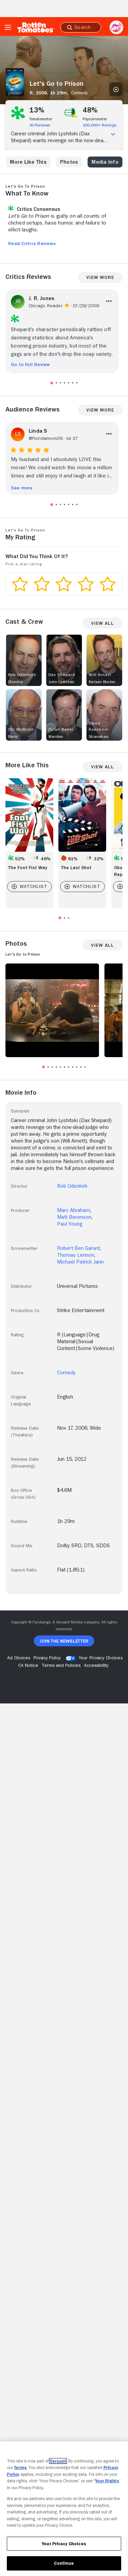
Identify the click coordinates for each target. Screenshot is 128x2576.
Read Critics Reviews (32, 243)
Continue (64, 2563)
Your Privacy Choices (101, 1658)
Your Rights (107, 2481)
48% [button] (90, 110)
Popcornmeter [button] (95, 119)
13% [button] (37, 110)
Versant (58, 2461)
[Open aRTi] (116, 27)
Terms (20, 2467)
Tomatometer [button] (41, 119)
